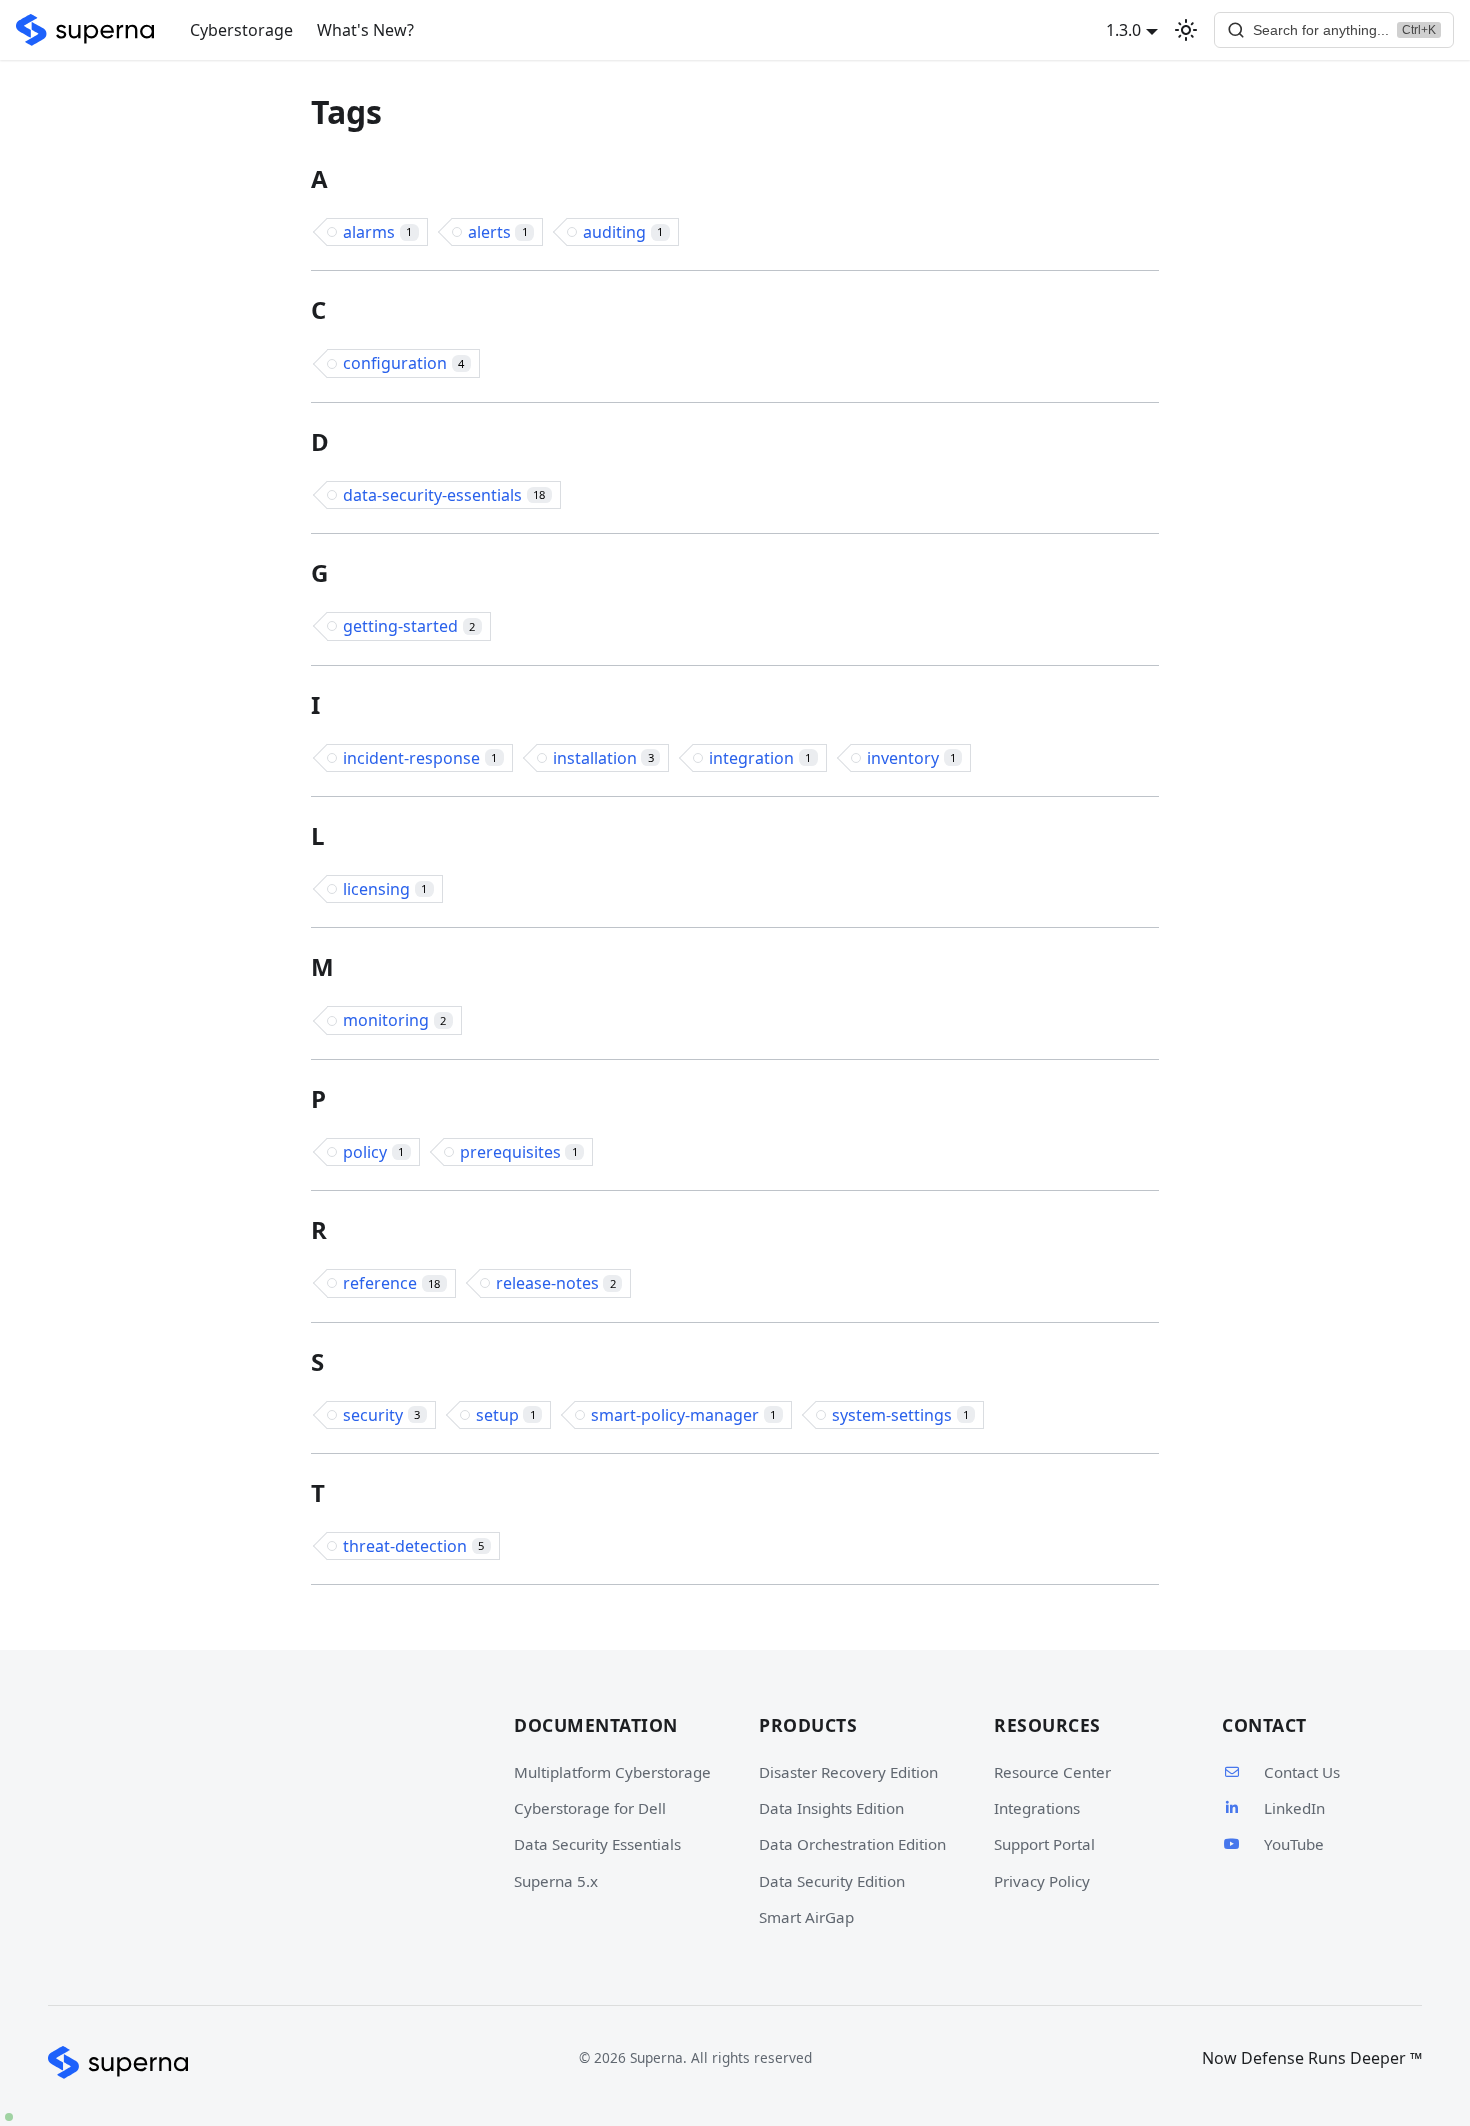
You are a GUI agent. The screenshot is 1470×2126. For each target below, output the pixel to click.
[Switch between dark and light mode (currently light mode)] (1186, 30)
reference (391, 1283)
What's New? (365, 30)
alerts (498, 232)
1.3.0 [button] (1123, 30)
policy (373, 1152)
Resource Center (1052, 1772)
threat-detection (413, 1546)
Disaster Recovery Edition (848, 1772)
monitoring (394, 1020)
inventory (911, 758)
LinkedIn (1294, 1808)
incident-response (420, 758)
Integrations (1037, 1808)
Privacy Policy (1042, 1881)
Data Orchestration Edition (852, 1844)
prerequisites (519, 1152)
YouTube (1294, 1844)
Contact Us (1302, 1772)
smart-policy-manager (683, 1415)
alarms (377, 232)
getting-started (409, 626)
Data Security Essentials (597, 1844)
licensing (385, 889)
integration (760, 758)
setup (506, 1415)
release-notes (556, 1283)
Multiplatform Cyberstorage (612, 1772)
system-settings (900, 1415)
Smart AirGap (806, 1917)
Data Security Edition (832, 1881)
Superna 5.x (556, 1881)
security (381, 1415)
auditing (623, 232)
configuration (403, 363)
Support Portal (1044, 1844)
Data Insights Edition (831, 1808)
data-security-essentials (444, 495)
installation (603, 758)
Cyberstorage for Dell (590, 1808)
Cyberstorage (241, 30)
